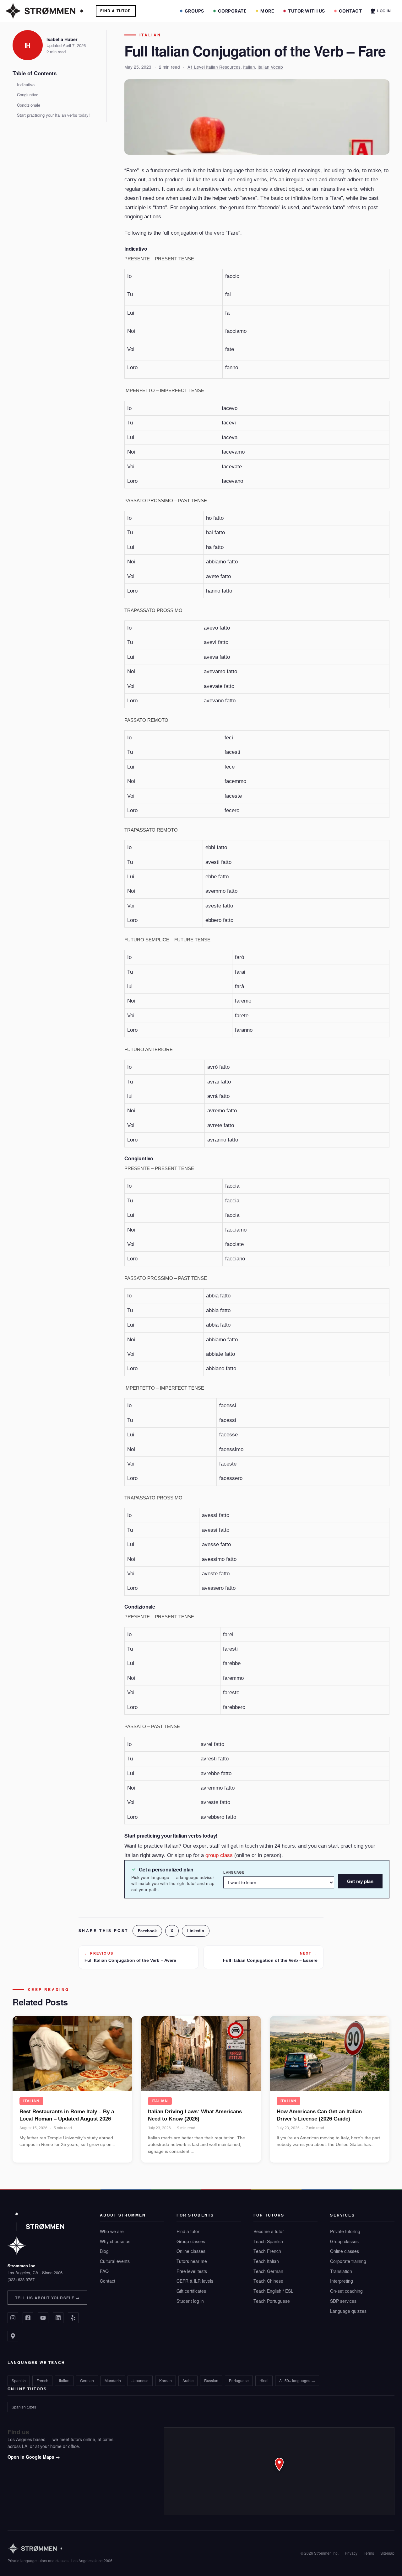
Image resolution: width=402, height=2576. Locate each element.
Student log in (190, 2301)
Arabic (188, 2380)
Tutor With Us (307, 11)
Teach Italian (266, 2261)
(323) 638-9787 (21, 2279)
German (87, 2380)
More (267, 11)
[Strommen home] (60, 2549)
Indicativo (26, 85)
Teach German (268, 2271)
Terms (369, 2553)
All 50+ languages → (297, 2380)
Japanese (140, 2380)
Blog (104, 2251)
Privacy (351, 2553)
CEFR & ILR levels (195, 2281)
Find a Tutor (116, 11)
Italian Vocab (270, 67)
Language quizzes (348, 2311)
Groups (194, 11)
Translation (341, 2271)
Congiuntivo (28, 95)
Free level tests (192, 2271)
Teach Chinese (268, 2281)
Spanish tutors (24, 2407)
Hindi (264, 2380)
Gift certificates (191, 2291)
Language (234, 1872)
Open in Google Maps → (34, 2457)
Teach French (267, 2251)
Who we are (112, 2231)
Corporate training (348, 2261)
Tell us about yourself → (47, 2298)
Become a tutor (269, 2231)
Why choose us (115, 2241)
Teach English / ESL (273, 2291)
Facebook (147, 1931)
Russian (211, 2380)
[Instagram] (13, 2318)
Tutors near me (192, 2261)
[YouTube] (43, 2318)
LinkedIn (196, 1931)
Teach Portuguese (272, 2301)
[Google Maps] (13, 2336)
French (42, 2380)
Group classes (191, 2241)
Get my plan (360, 1881)
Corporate (232, 11)
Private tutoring (345, 2231)
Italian (150, 35)
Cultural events (115, 2261)
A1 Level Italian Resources (214, 67)
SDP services (343, 2301)
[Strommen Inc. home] (36, 2233)
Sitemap (387, 2553)
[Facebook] (28, 2318)
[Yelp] (73, 2318)
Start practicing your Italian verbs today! (53, 115)
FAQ (104, 2271)
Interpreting (342, 2281)
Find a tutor (188, 2231)
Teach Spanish (268, 2241)
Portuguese (239, 2380)
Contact (350, 11)
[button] (279, 2471)
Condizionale (29, 105)
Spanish (19, 2380)
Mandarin (113, 2380)
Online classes (191, 2251)
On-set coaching (346, 2291)
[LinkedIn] (58, 2318)
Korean (166, 2380)
